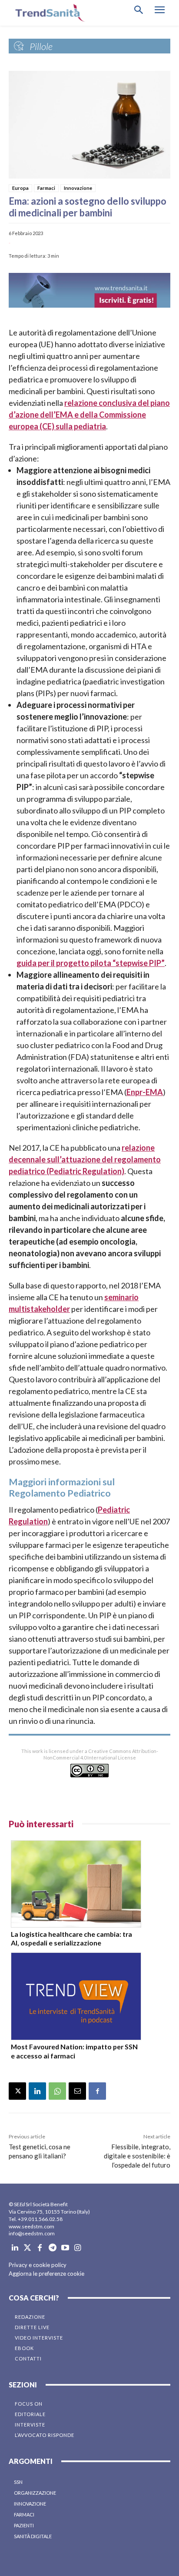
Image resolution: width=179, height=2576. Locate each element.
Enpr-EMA (145, 1092)
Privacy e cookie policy (38, 2265)
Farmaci (46, 188)
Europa (20, 188)
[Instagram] (78, 2248)
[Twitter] (28, 2248)
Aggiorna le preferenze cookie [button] (46, 2274)
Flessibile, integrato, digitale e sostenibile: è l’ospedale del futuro (137, 2156)
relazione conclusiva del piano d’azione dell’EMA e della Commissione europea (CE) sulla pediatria (89, 415)
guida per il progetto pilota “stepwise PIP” (91, 963)
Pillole (41, 46)
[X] (17, 2091)
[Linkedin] (37, 2091)
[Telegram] (52, 2248)
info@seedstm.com (32, 2233)
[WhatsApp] (57, 2091)
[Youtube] (65, 2248)
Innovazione (78, 188)
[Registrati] (89, 290)
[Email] (77, 2091)
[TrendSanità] (48, 13)
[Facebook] (97, 2091)
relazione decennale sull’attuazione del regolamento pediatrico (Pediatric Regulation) (85, 1159)
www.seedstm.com (31, 2226)
